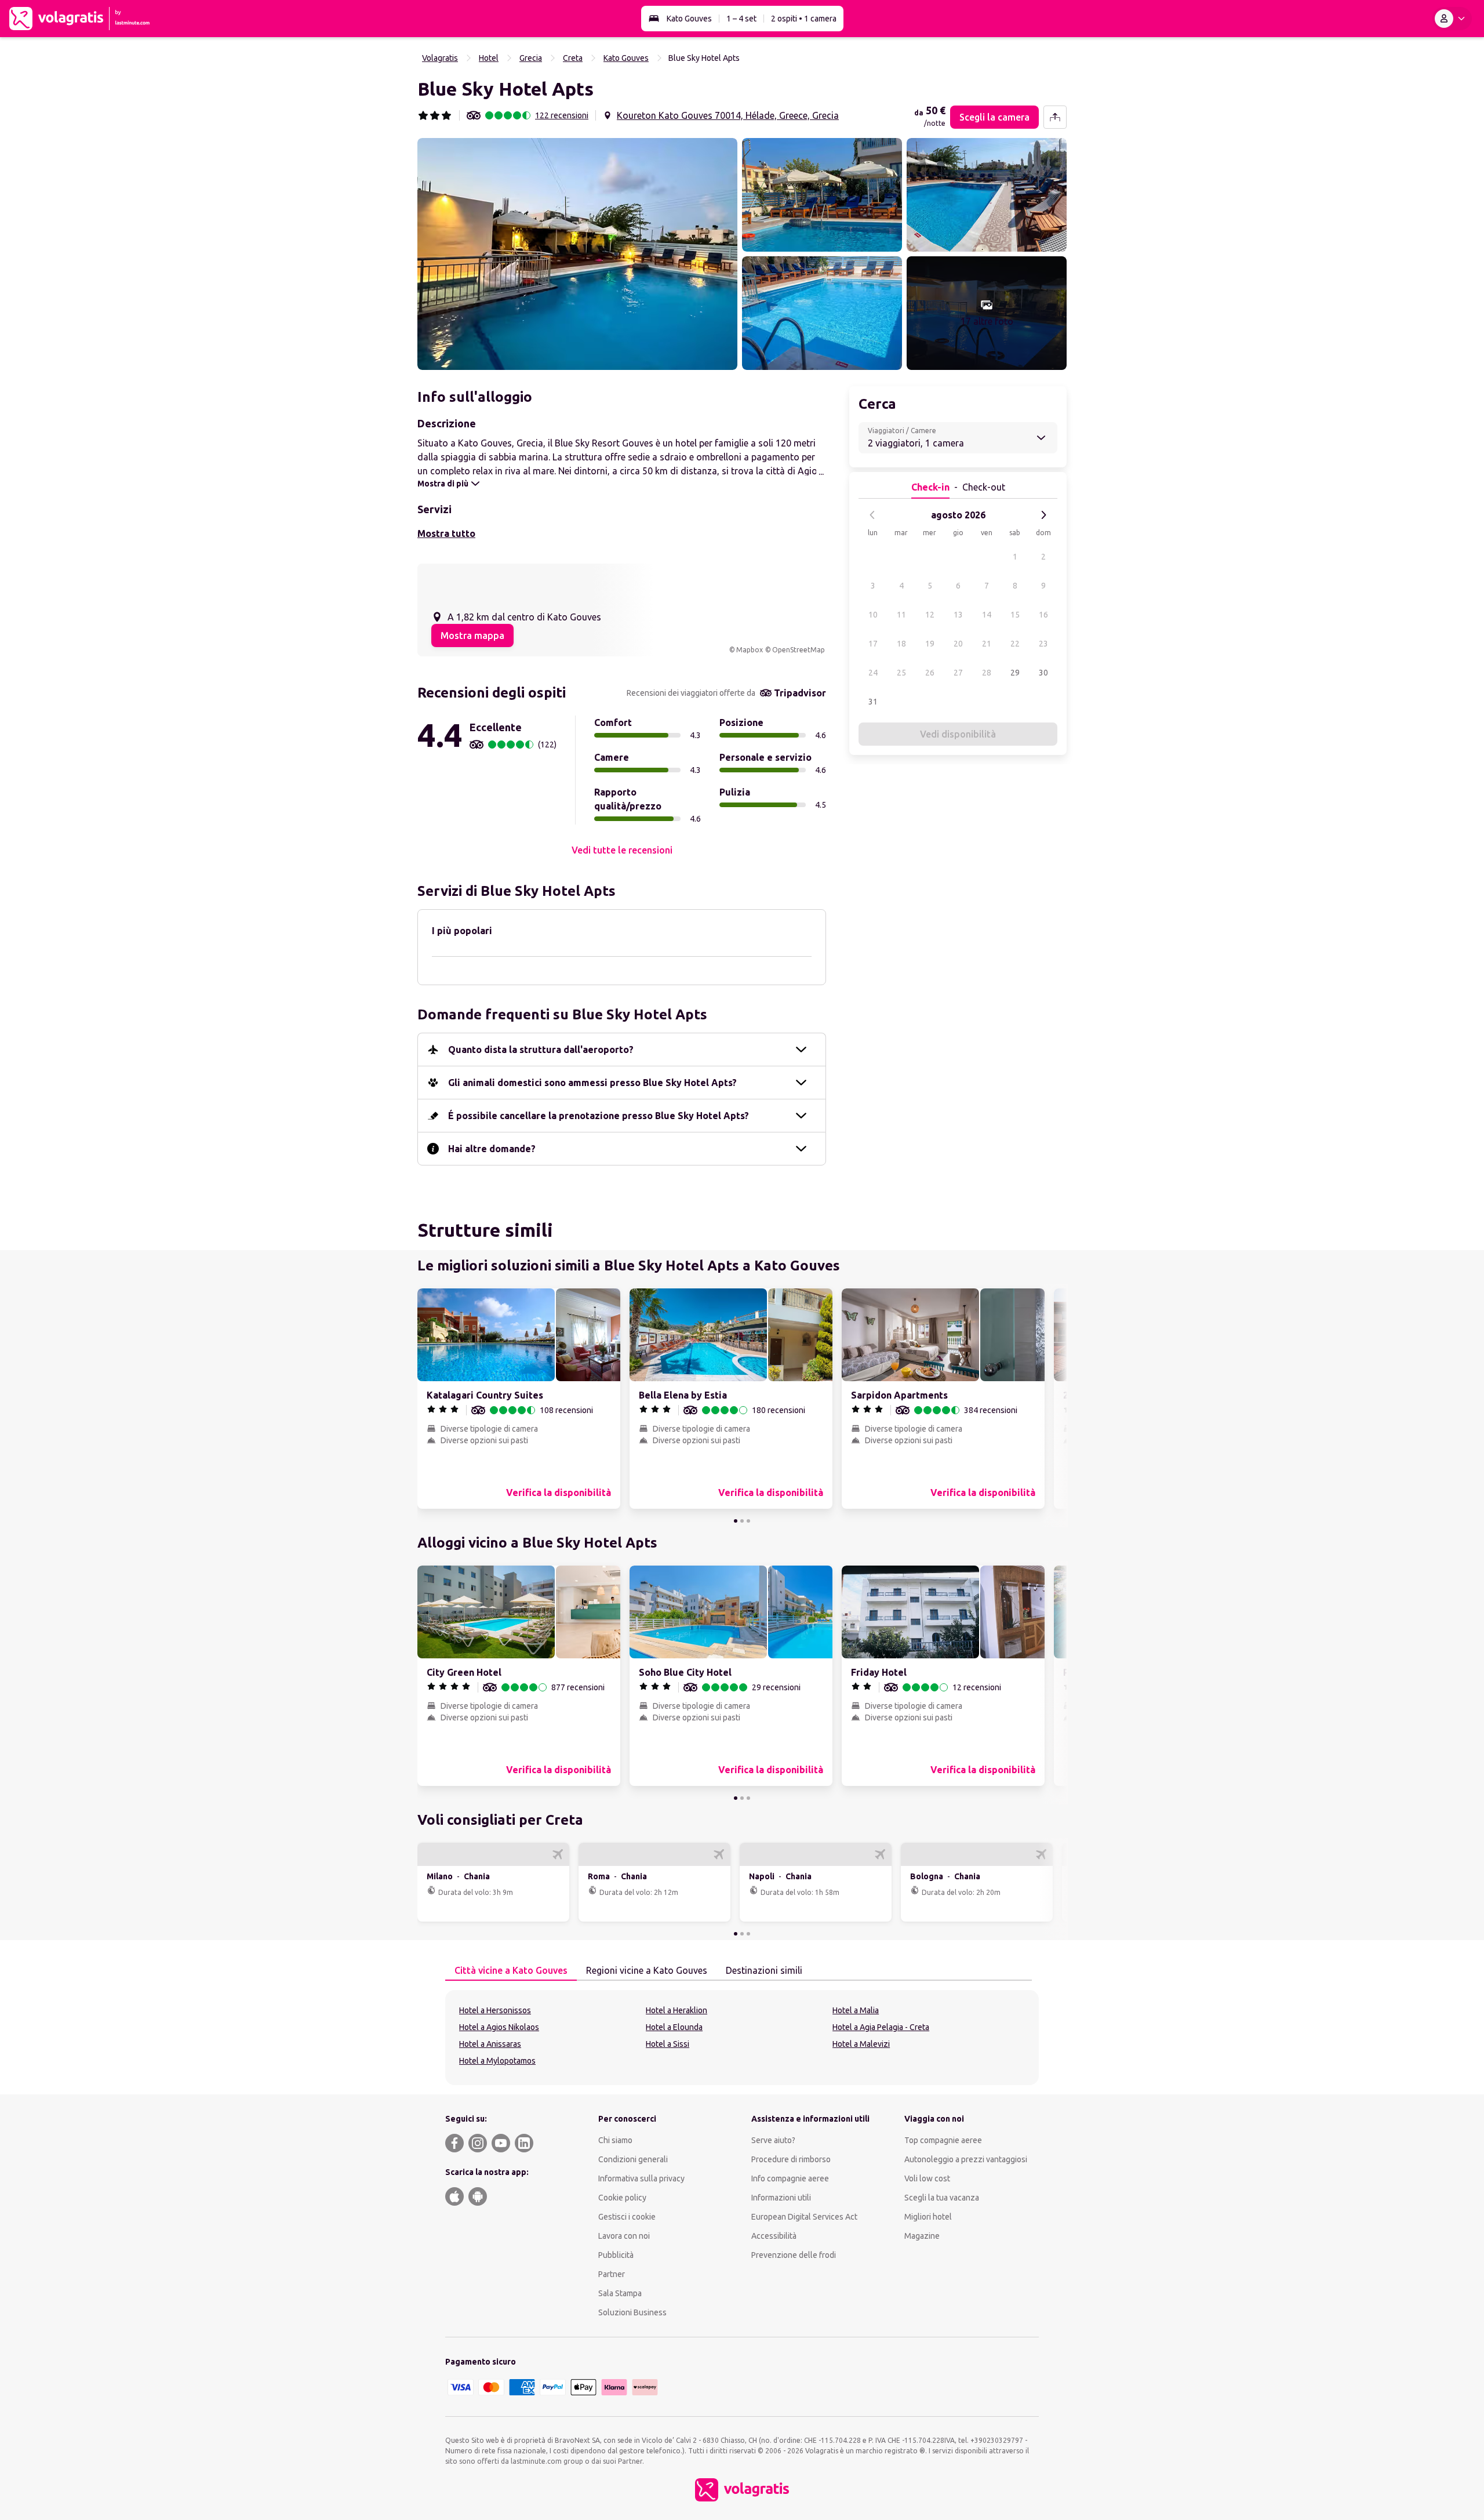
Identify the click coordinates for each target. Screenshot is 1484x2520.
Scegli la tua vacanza (942, 2198)
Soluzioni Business (632, 2312)
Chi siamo (615, 2140)
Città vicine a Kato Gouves (511, 1970)
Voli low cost (927, 2178)
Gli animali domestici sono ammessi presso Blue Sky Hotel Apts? (592, 1083)
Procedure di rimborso (791, 2159)
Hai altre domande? (492, 1149)
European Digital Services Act (804, 2217)
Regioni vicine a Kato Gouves (647, 1970)
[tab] (511, 1971)
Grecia (531, 58)
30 (1043, 673)
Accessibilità (774, 2236)
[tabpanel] (742, 2038)
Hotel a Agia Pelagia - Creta (881, 2027)
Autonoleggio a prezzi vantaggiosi (966, 2159)
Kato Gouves (689, 19)
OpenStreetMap (799, 650)
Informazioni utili (781, 2198)
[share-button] (1055, 117)
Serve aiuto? (773, 2140)
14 (987, 615)
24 (873, 673)
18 (901, 644)
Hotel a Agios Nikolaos (499, 2027)
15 (1015, 615)
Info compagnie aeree (790, 2178)
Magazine (922, 2236)
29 (1015, 673)
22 (1015, 644)
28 (987, 673)
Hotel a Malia (856, 2010)
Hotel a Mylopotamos (497, 2061)
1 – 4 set (741, 19)
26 (930, 673)
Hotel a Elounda (674, 2027)
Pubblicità (616, 2255)
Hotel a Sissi (668, 2044)
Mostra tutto (446, 533)
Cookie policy (622, 2198)
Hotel (489, 58)
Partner (612, 2274)
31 (873, 702)
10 (873, 615)
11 (901, 615)
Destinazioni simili (764, 1970)
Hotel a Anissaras (490, 2044)
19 (930, 644)
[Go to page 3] (748, 1521)
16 (1043, 615)
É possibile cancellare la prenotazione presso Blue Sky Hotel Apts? (599, 1116)
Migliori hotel (928, 2217)
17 (873, 644)
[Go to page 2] (742, 1521)
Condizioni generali (633, 2159)
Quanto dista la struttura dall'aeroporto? (541, 1050)
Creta (573, 58)
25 (901, 673)
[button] (577, 254)
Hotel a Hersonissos (495, 2010)
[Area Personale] (1452, 19)
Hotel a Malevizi (861, 2044)
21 (987, 644)
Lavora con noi (624, 2236)
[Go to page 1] (736, 1521)
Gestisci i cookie (627, 2217)
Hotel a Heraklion (676, 2010)
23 (1043, 644)
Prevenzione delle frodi (794, 2255)
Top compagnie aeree (943, 2140)
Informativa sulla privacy (641, 2178)
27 (958, 673)
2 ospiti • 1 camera (804, 19)
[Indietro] (872, 515)
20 (958, 644)
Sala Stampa (620, 2293)
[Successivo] (1043, 515)
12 (930, 615)
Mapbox (750, 650)
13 (958, 615)
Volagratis (440, 58)
